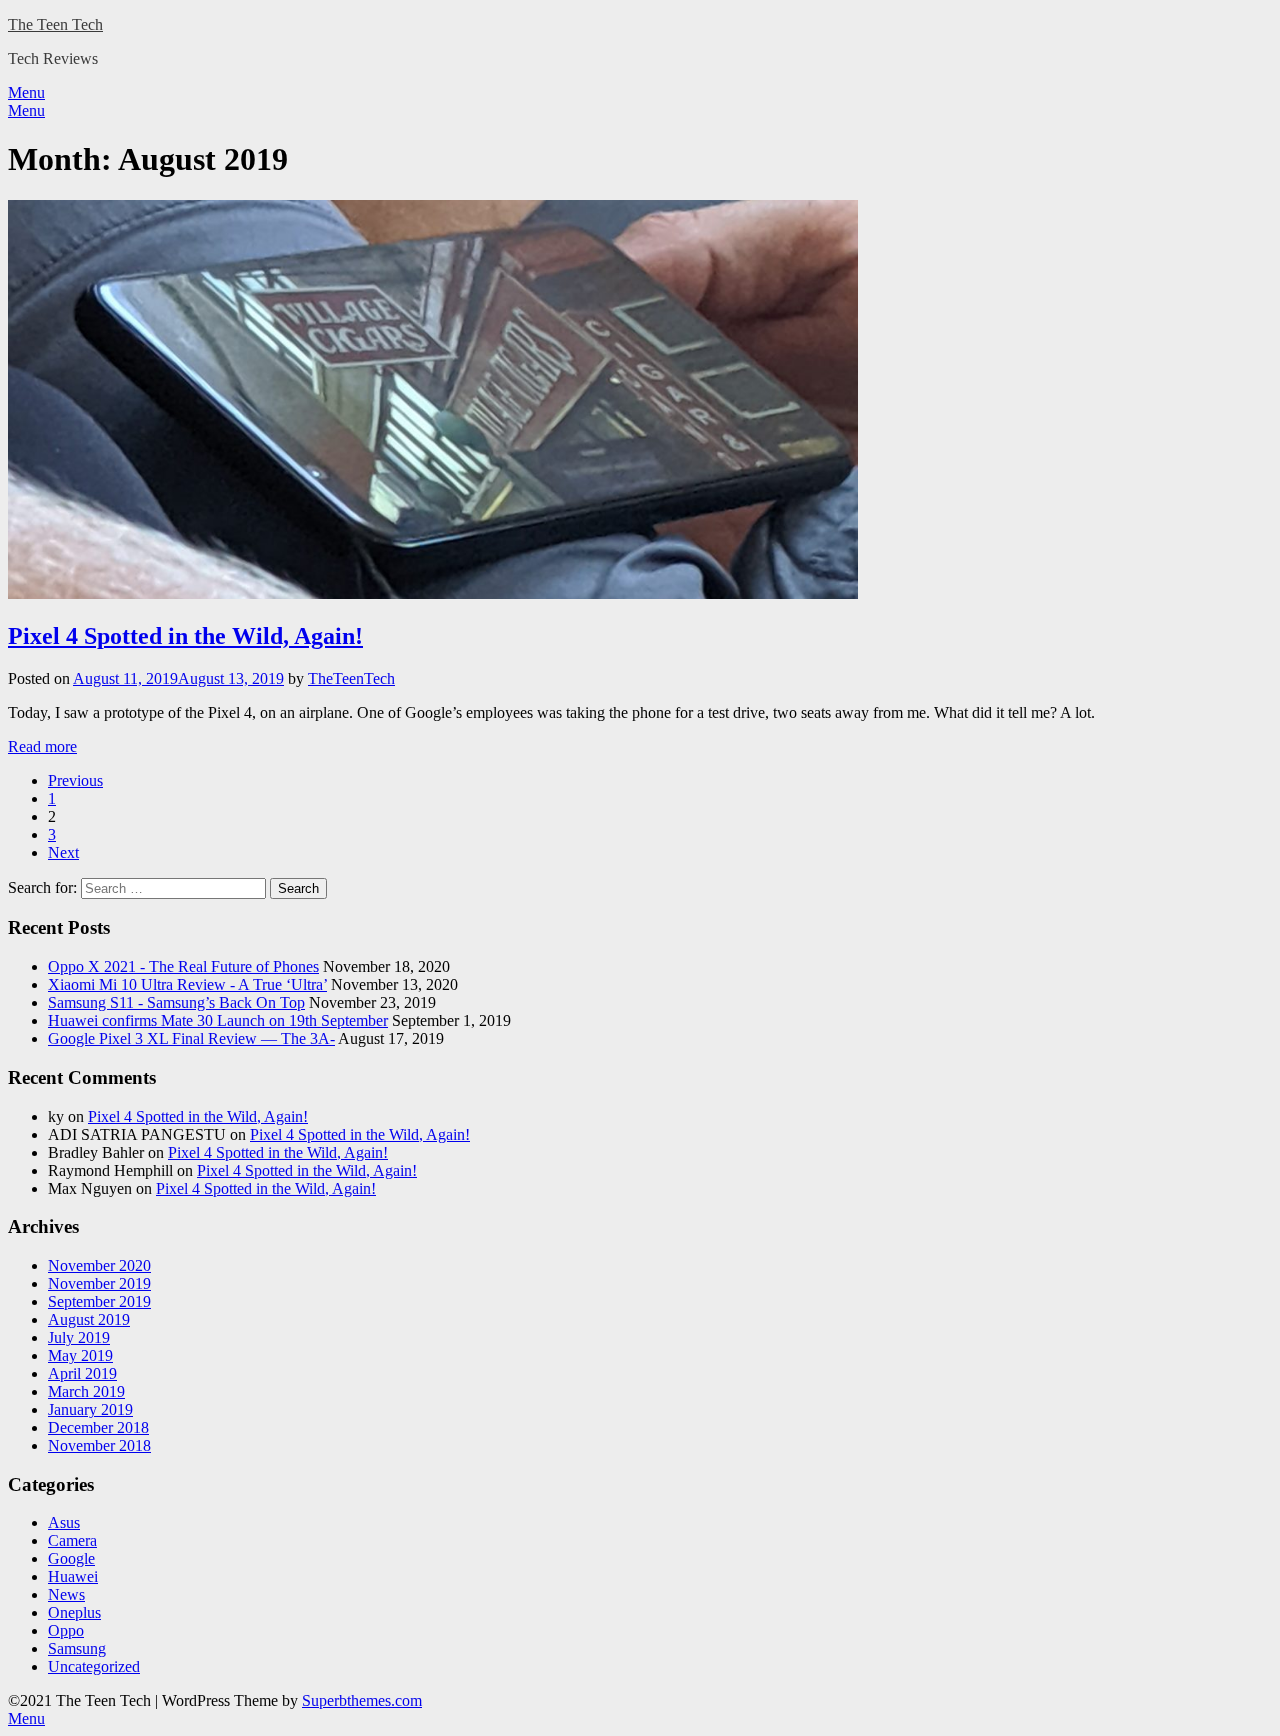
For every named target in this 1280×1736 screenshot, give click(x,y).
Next (63, 852)
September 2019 (99, 1301)
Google (71, 1558)
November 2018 (99, 1445)
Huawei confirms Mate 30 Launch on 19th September (218, 1020)
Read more (42, 746)
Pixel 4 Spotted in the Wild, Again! (185, 636)
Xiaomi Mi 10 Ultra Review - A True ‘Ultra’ (187, 984)
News (66, 1594)
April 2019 (82, 1373)
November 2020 (99, 1265)
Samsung (77, 1648)
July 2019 (79, 1337)
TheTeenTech (351, 678)
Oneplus (74, 1612)
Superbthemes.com (362, 1700)
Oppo (66, 1630)
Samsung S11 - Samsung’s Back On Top (176, 1002)
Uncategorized (94, 1666)
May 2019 (80, 1355)
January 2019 (90, 1409)
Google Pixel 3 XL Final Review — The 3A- (191, 1038)
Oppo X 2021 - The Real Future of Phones (183, 966)
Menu (26, 92)
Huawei (73, 1576)
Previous (75, 780)
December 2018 (98, 1427)
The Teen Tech (55, 24)
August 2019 (89, 1319)
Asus (64, 1522)
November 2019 (99, 1283)
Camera (72, 1540)
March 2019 (86, 1391)
